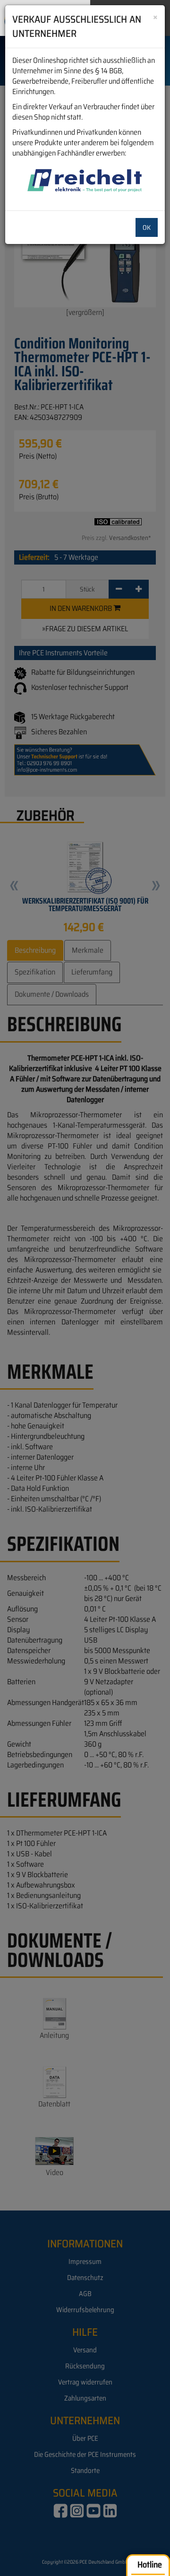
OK (147, 227)
